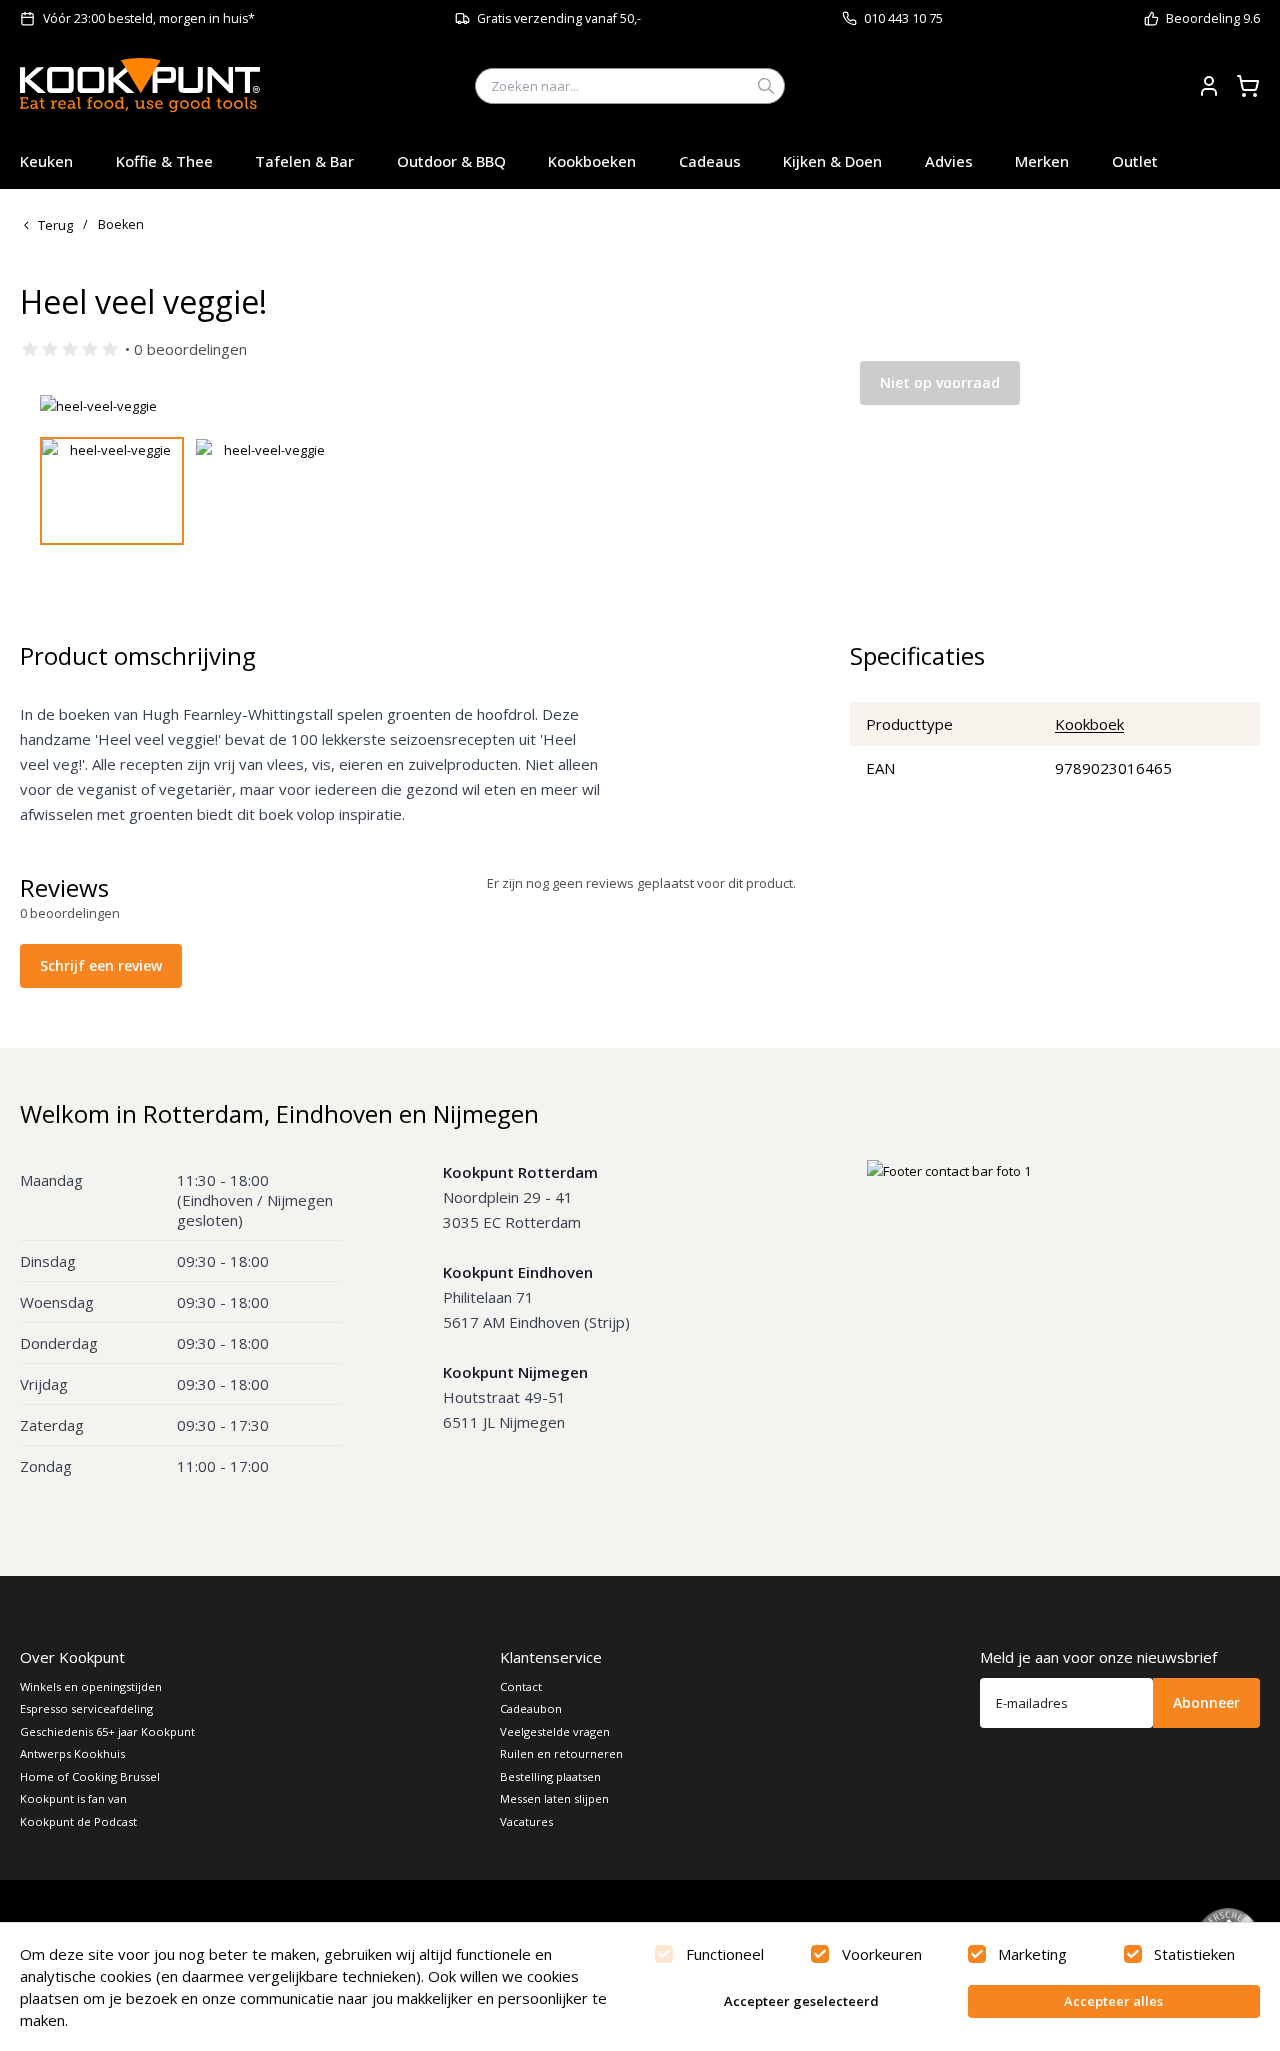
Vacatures (526, 1821)
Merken (1042, 161)
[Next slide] (753, 406)
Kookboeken (592, 161)
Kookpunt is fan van (73, 1798)
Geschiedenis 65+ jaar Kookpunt (107, 1731)
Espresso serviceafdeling (86, 1708)
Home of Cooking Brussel (90, 1776)
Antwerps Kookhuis (72, 1753)
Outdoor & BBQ (451, 161)
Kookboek (1089, 724)
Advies (949, 161)
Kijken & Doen (832, 161)
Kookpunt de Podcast (78, 1821)
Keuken (46, 161)
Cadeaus (710, 161)
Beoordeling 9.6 (1213, 18)
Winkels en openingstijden (91, 1686)
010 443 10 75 (903, 18)
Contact (521, 1686)
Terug (55, 225)
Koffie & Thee (164, 161)
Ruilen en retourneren (561, 1753)
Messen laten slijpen (554, 1798)
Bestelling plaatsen (550, 1776)
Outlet (1135, 161)
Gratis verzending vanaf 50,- (559, 18)
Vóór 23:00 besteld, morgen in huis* (149, 18)
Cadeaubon (531, 1708)
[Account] (1209, 86)
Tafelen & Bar (304, 161)
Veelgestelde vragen (555, 1731)
